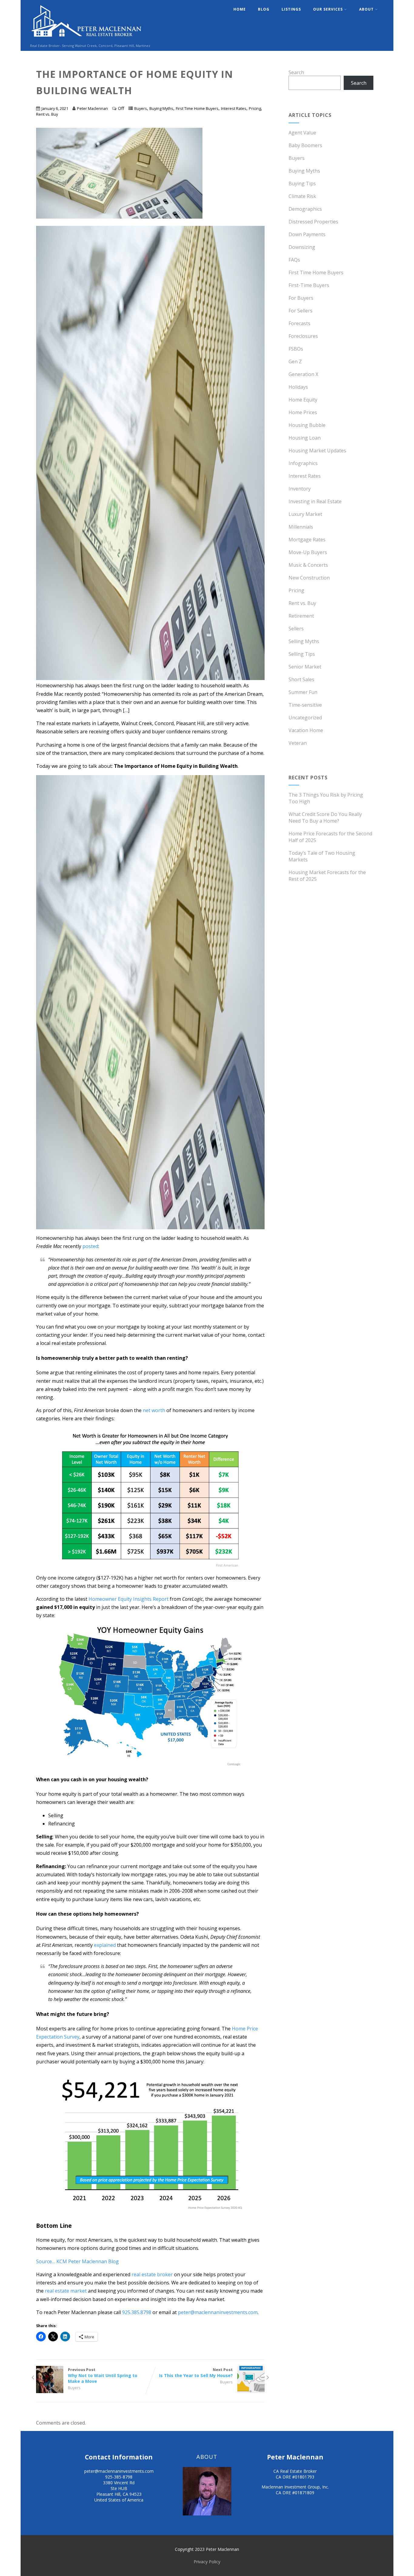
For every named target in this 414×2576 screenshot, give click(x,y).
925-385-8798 (119, 2477)
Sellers (296, 629)
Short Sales (301, 679)
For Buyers (301, 298)
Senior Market (305, 667)
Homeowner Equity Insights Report (129, 1599)
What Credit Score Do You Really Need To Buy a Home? (325, 817)
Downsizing (302, 247)
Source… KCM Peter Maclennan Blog (77, 2261)
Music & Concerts (308, 565)
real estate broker (152, 2274)
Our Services (328, 9)
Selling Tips (302, 654)
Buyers (141, 108)
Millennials (301, 527)
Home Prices (303, 412)
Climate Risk (302, 196)
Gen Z (295, 362)
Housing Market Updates (317, 451)
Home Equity (303, 400)
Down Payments (307, 234)
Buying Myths (161, 108)
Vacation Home (306, 730)
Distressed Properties (313, 222)
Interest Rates (234, 108)
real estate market (66, 2291)
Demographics (305, 209)
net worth (154, 1410)
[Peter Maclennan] (87, 40)
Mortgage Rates (307, 540)
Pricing (255, 108)
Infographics (303, 463)
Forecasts (299, 323)
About (366, 9)
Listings (291, 9)
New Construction (309, 578)
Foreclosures (303, 336)
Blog (264, 9)
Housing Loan (305, 438)
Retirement (301, 616)
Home (240, 9)
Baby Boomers (305, 145)
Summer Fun (303, 692)
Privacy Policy (207, 2562)
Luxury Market (305, 514)
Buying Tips (302, 183)
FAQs (294, 260)
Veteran (298, 743)
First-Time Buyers (309, 285)
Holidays (298, 387)
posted (90, 1246)
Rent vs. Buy (47, 114)
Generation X (303, 374)
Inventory (300, 489)
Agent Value (302, 133)
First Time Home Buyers (197, 108)
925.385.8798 (137, 2312)
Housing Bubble (307, 425)
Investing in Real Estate (315, 501)
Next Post (196, 2373)
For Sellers (300, 311)
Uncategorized (305, 718)
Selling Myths (304, 641)
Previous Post (103, 2375)
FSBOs (296, 349)
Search (296, 72)
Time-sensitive (305, 705)
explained (105, 1945)
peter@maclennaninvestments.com (218, 2312)
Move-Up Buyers (308, 552)
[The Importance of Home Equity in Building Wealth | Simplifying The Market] (150, 1498)
